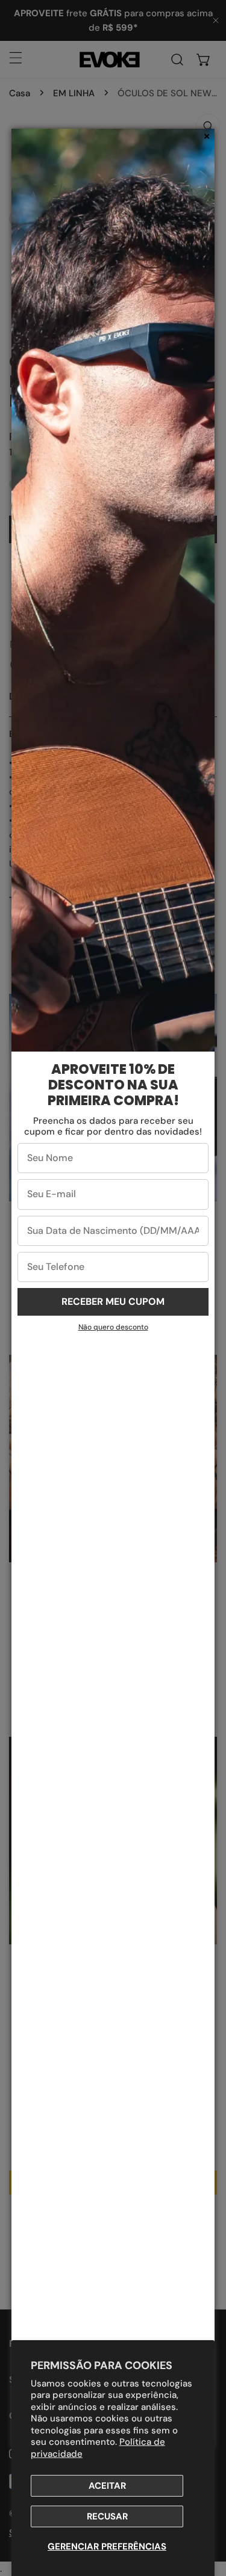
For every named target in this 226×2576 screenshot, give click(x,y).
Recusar (107, 2516)
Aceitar (107, 2486)
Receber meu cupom (113, 1302)
